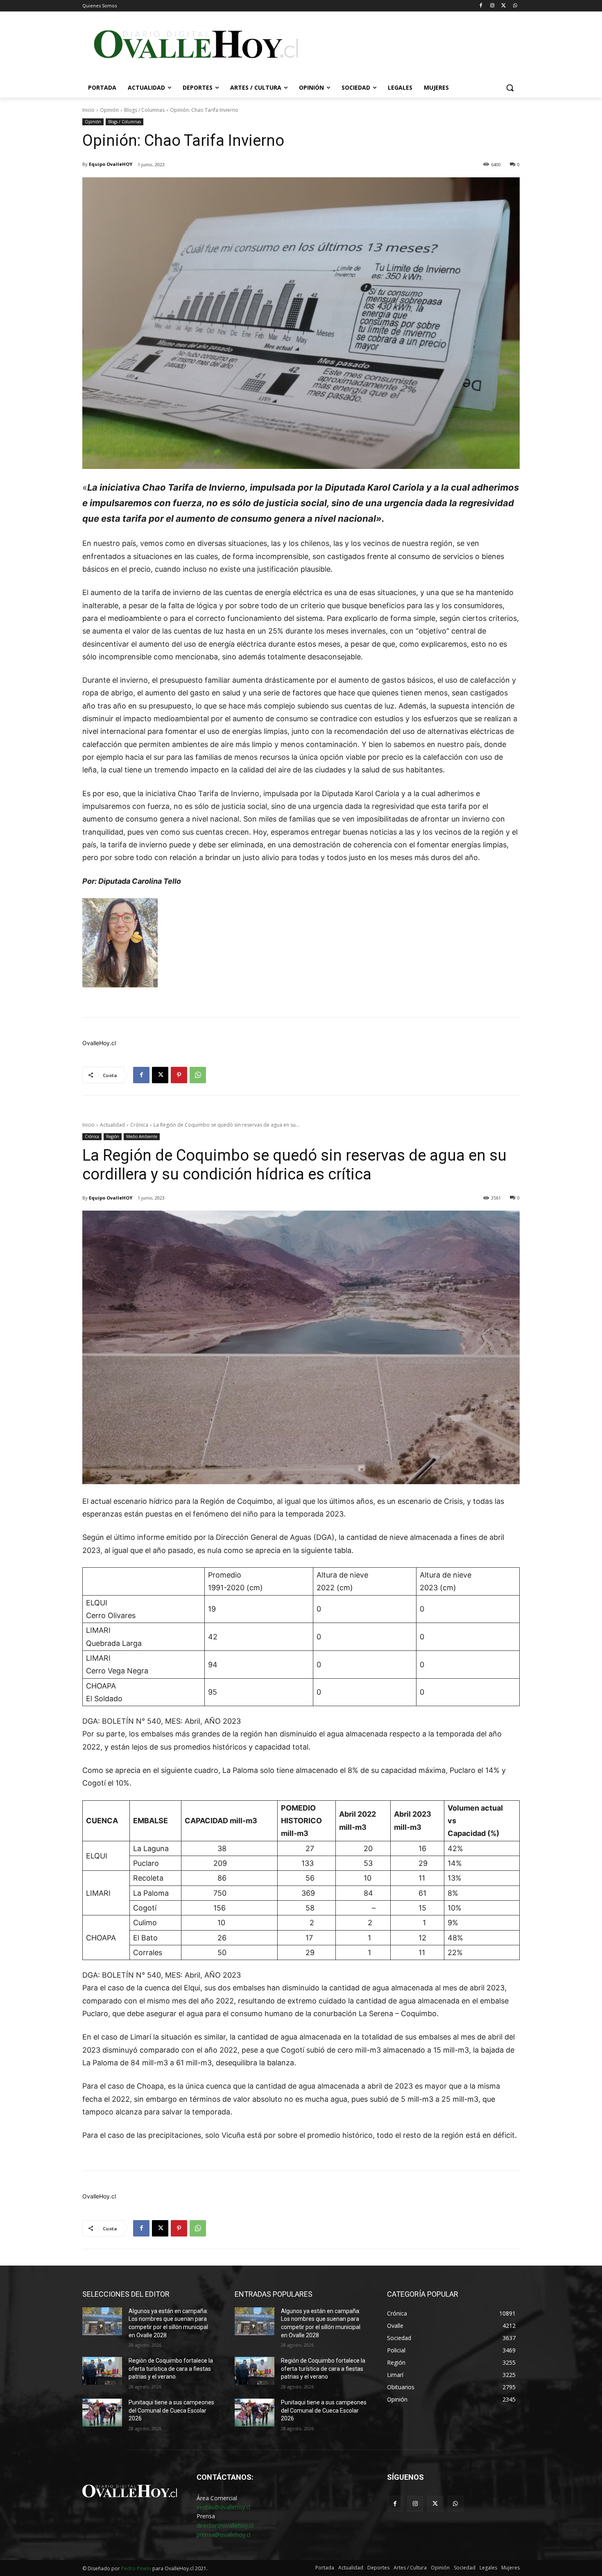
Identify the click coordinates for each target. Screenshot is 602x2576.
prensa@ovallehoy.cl (224, 2534)
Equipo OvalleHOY (111, 164)
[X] (504, 6)
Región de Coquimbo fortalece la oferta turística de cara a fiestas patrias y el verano (171, 2369)
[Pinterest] (179, 1075)
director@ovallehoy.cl (225, 2525)
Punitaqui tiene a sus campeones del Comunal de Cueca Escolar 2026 (171, 2410)
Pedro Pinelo (136, 2568)
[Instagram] (492, 6)
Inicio (88, 110)
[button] (510, 88)
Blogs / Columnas (144, 110)
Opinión (109, 110)
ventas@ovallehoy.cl (223, 2507)
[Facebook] (481, 6)
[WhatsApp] (515, 6)
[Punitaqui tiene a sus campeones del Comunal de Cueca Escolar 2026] (102, 2413)
